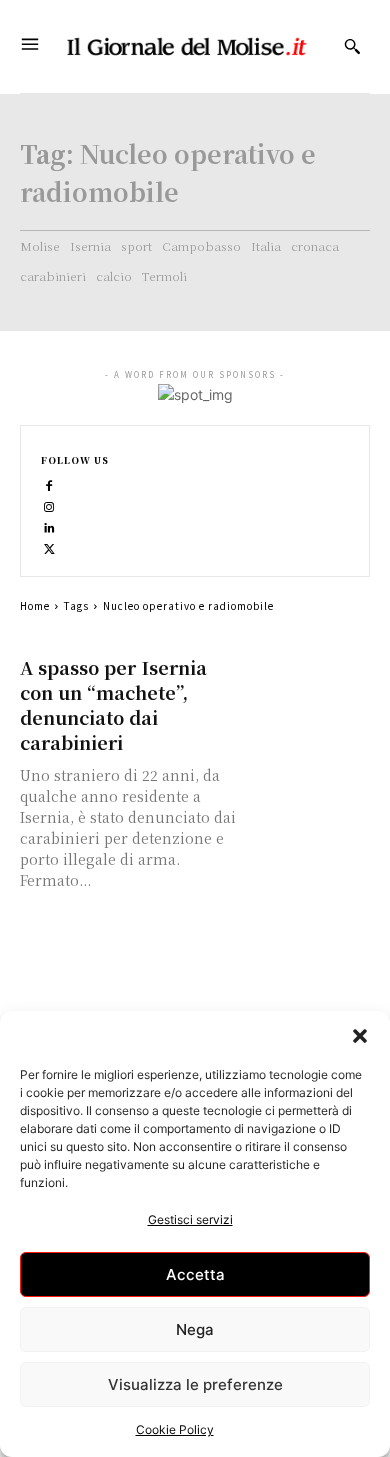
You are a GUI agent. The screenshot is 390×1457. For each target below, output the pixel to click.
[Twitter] (49, 547)
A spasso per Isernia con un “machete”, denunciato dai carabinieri (113, 704)
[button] (360, 1036)
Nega (195, 1329)
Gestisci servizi (190, 1219)
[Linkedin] (49, 526)
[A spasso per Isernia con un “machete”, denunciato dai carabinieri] (309, 685)
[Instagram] (49, 505)
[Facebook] (49, 484)
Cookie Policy (175, 1429)
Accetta (195, 1274)
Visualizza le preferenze (195, 1384)
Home (35, 605)
